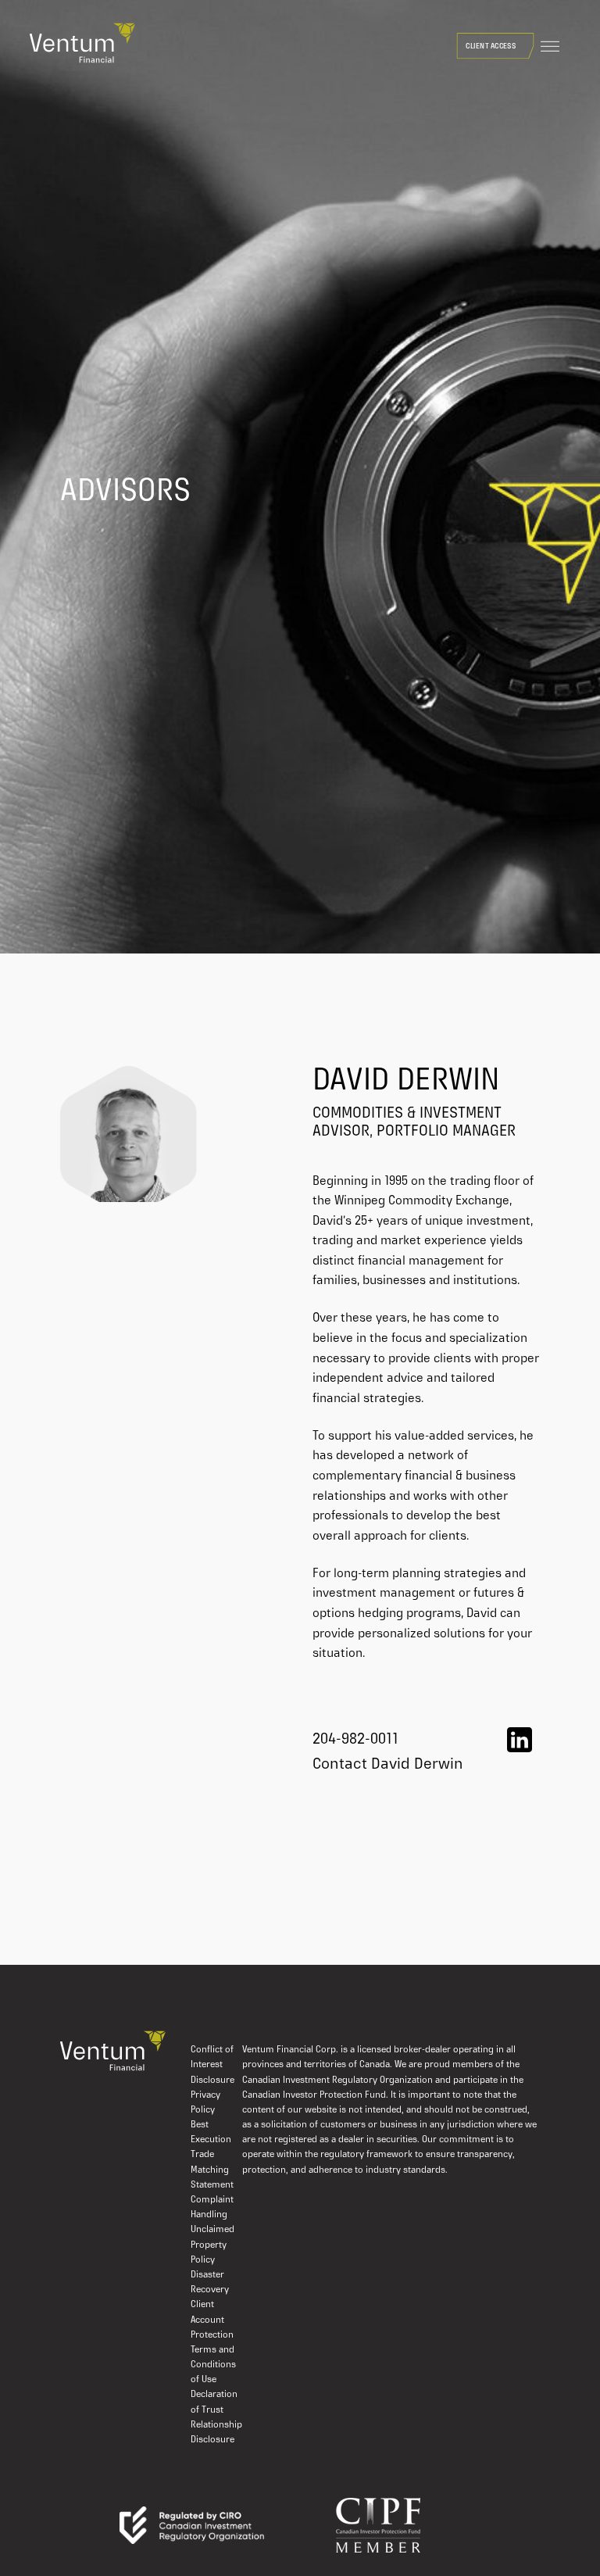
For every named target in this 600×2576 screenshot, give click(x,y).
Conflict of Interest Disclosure (212, 2065)
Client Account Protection (212, 2320)
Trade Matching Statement (212, 2170)
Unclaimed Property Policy (212, 2245)
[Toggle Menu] (550, 47)
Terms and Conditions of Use (213, 2365)
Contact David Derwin (388, 1765)
